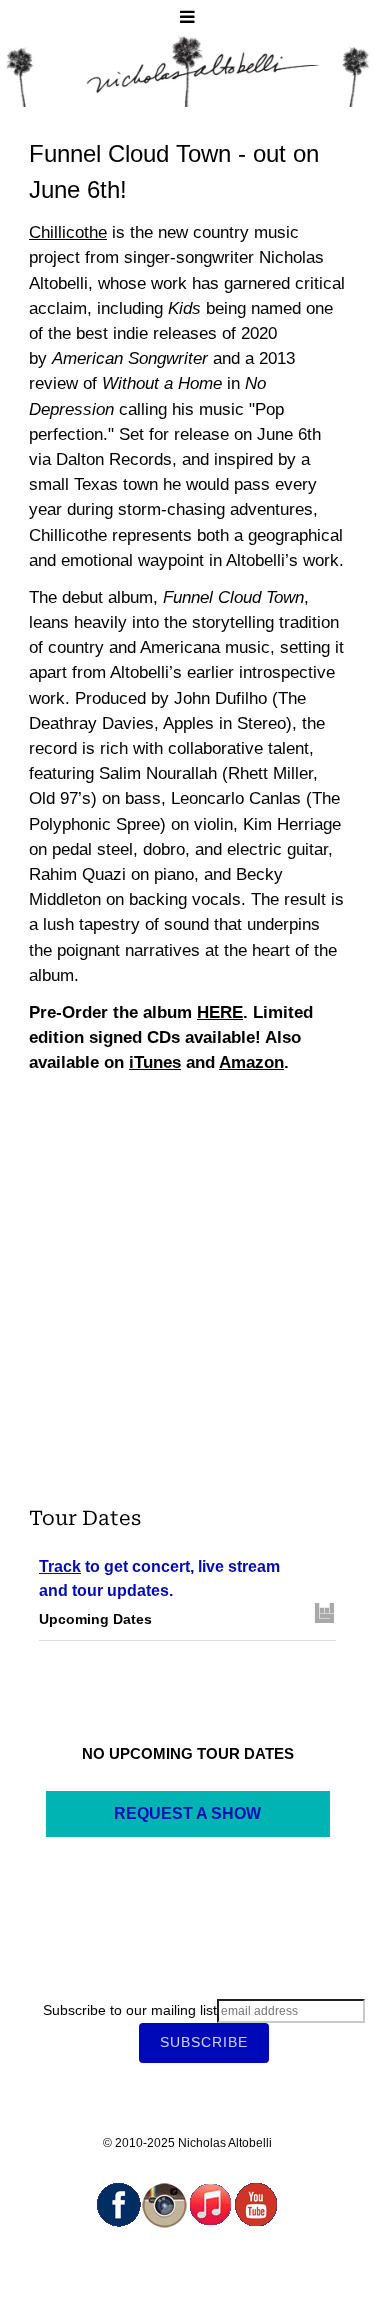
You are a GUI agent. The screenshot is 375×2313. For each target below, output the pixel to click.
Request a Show (187, 1813)
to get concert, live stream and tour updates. (159, 1578)
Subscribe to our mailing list (130, 2010)
